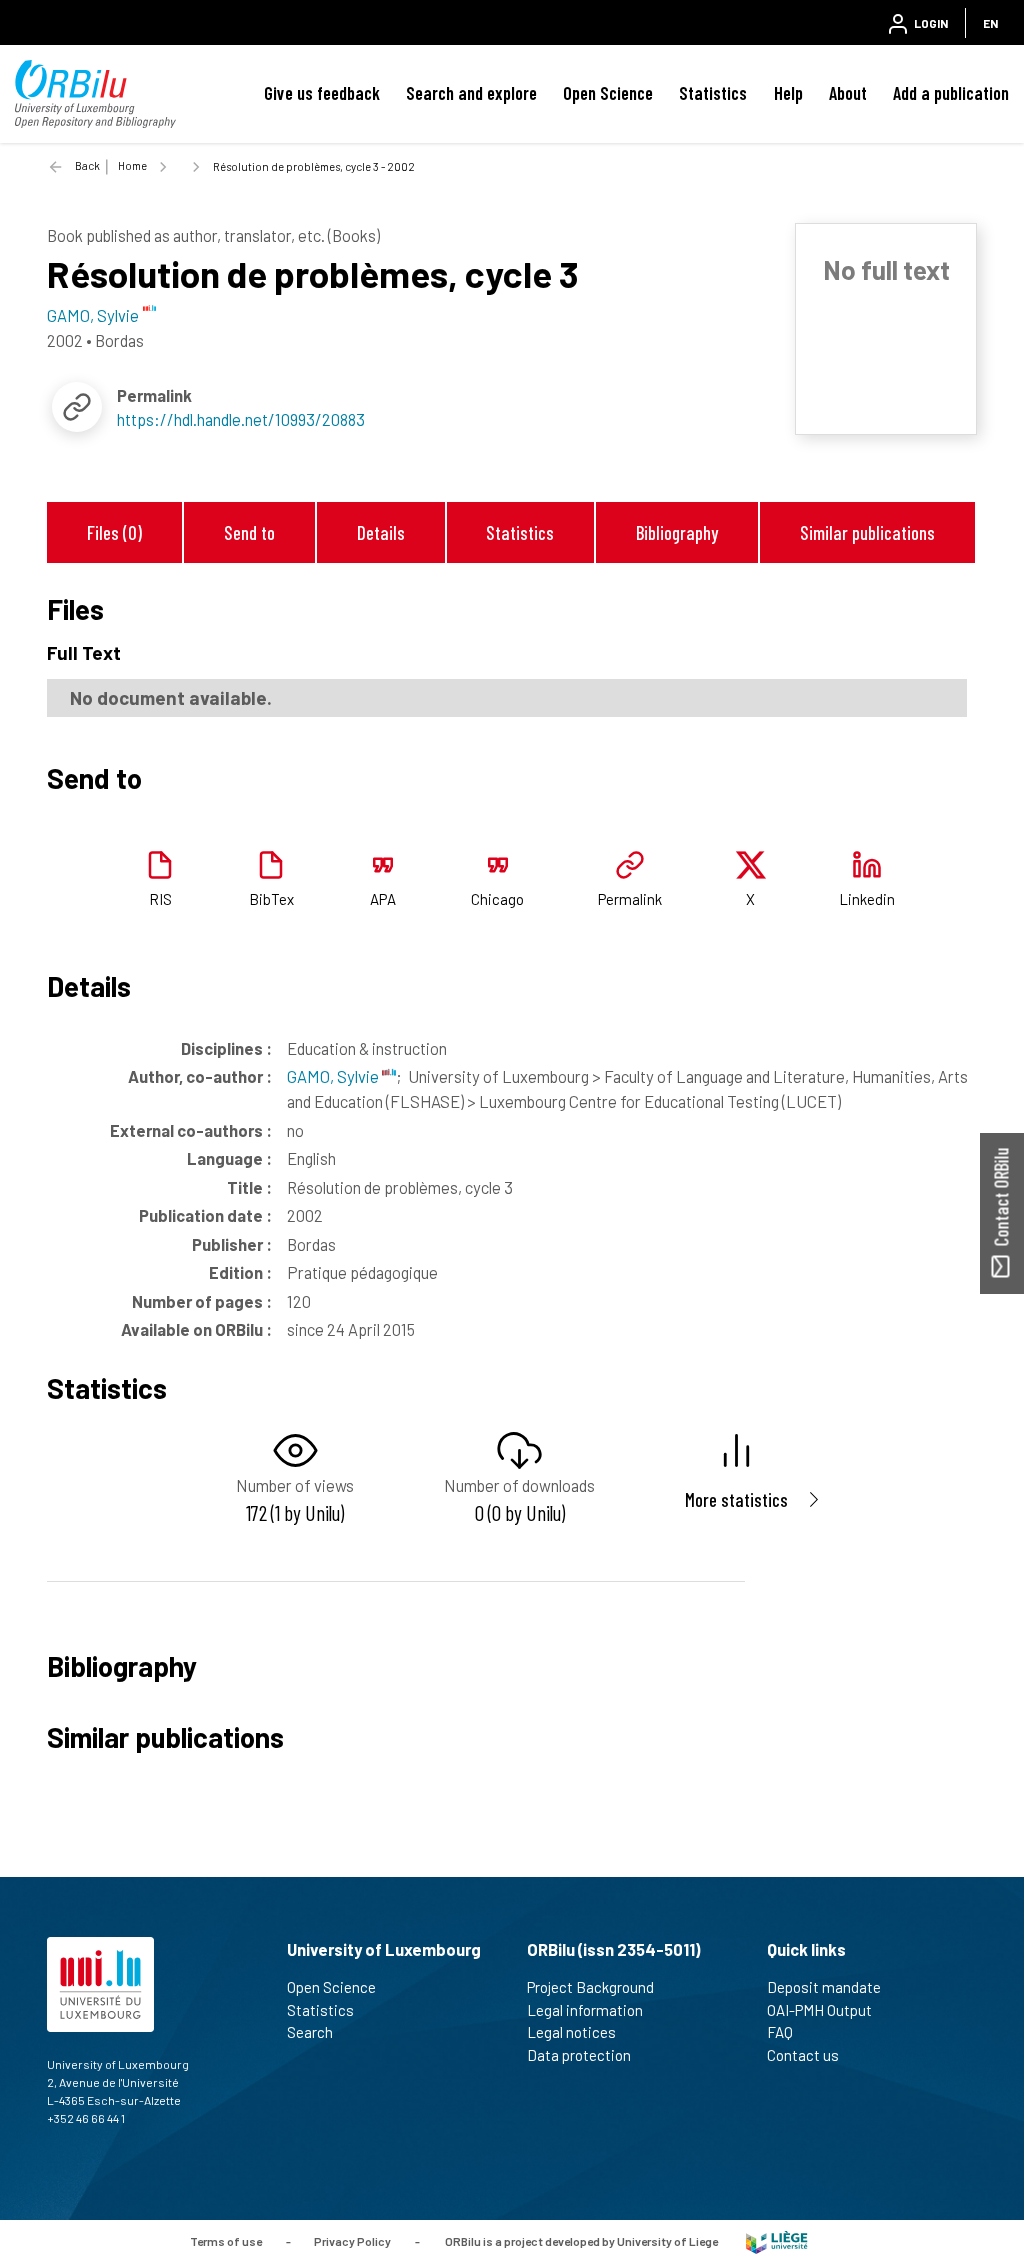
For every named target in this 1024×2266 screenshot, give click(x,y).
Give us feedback (322, 93)
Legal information (585, 2010)
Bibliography (677, 532)
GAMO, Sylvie (334, 1076)
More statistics (736, 1499)
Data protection (579, 2055)
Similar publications (867, 532)
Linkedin (867, 899)
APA (383, 899)
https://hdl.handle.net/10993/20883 (241, 419)
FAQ (780, 2032)
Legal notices (571, 2032)
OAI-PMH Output (819, 2010)
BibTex (271, 899)
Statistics (713, 93)
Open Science (608, 93)
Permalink (630, 899)
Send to (249, 532)
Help (788, 93)
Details (381, 532)
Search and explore (471, 93)
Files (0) (114, 532)
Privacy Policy (352, 2241)
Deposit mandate (824, 1987)
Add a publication (951, 93)
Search (310, 2032)
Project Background (590, 1987)
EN (990, 23)
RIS (160, 899)
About (848, 93)
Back (87, 165)
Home (132, 165)
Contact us (803, 2055)
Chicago (497, 899)
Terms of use (226, 2241)
